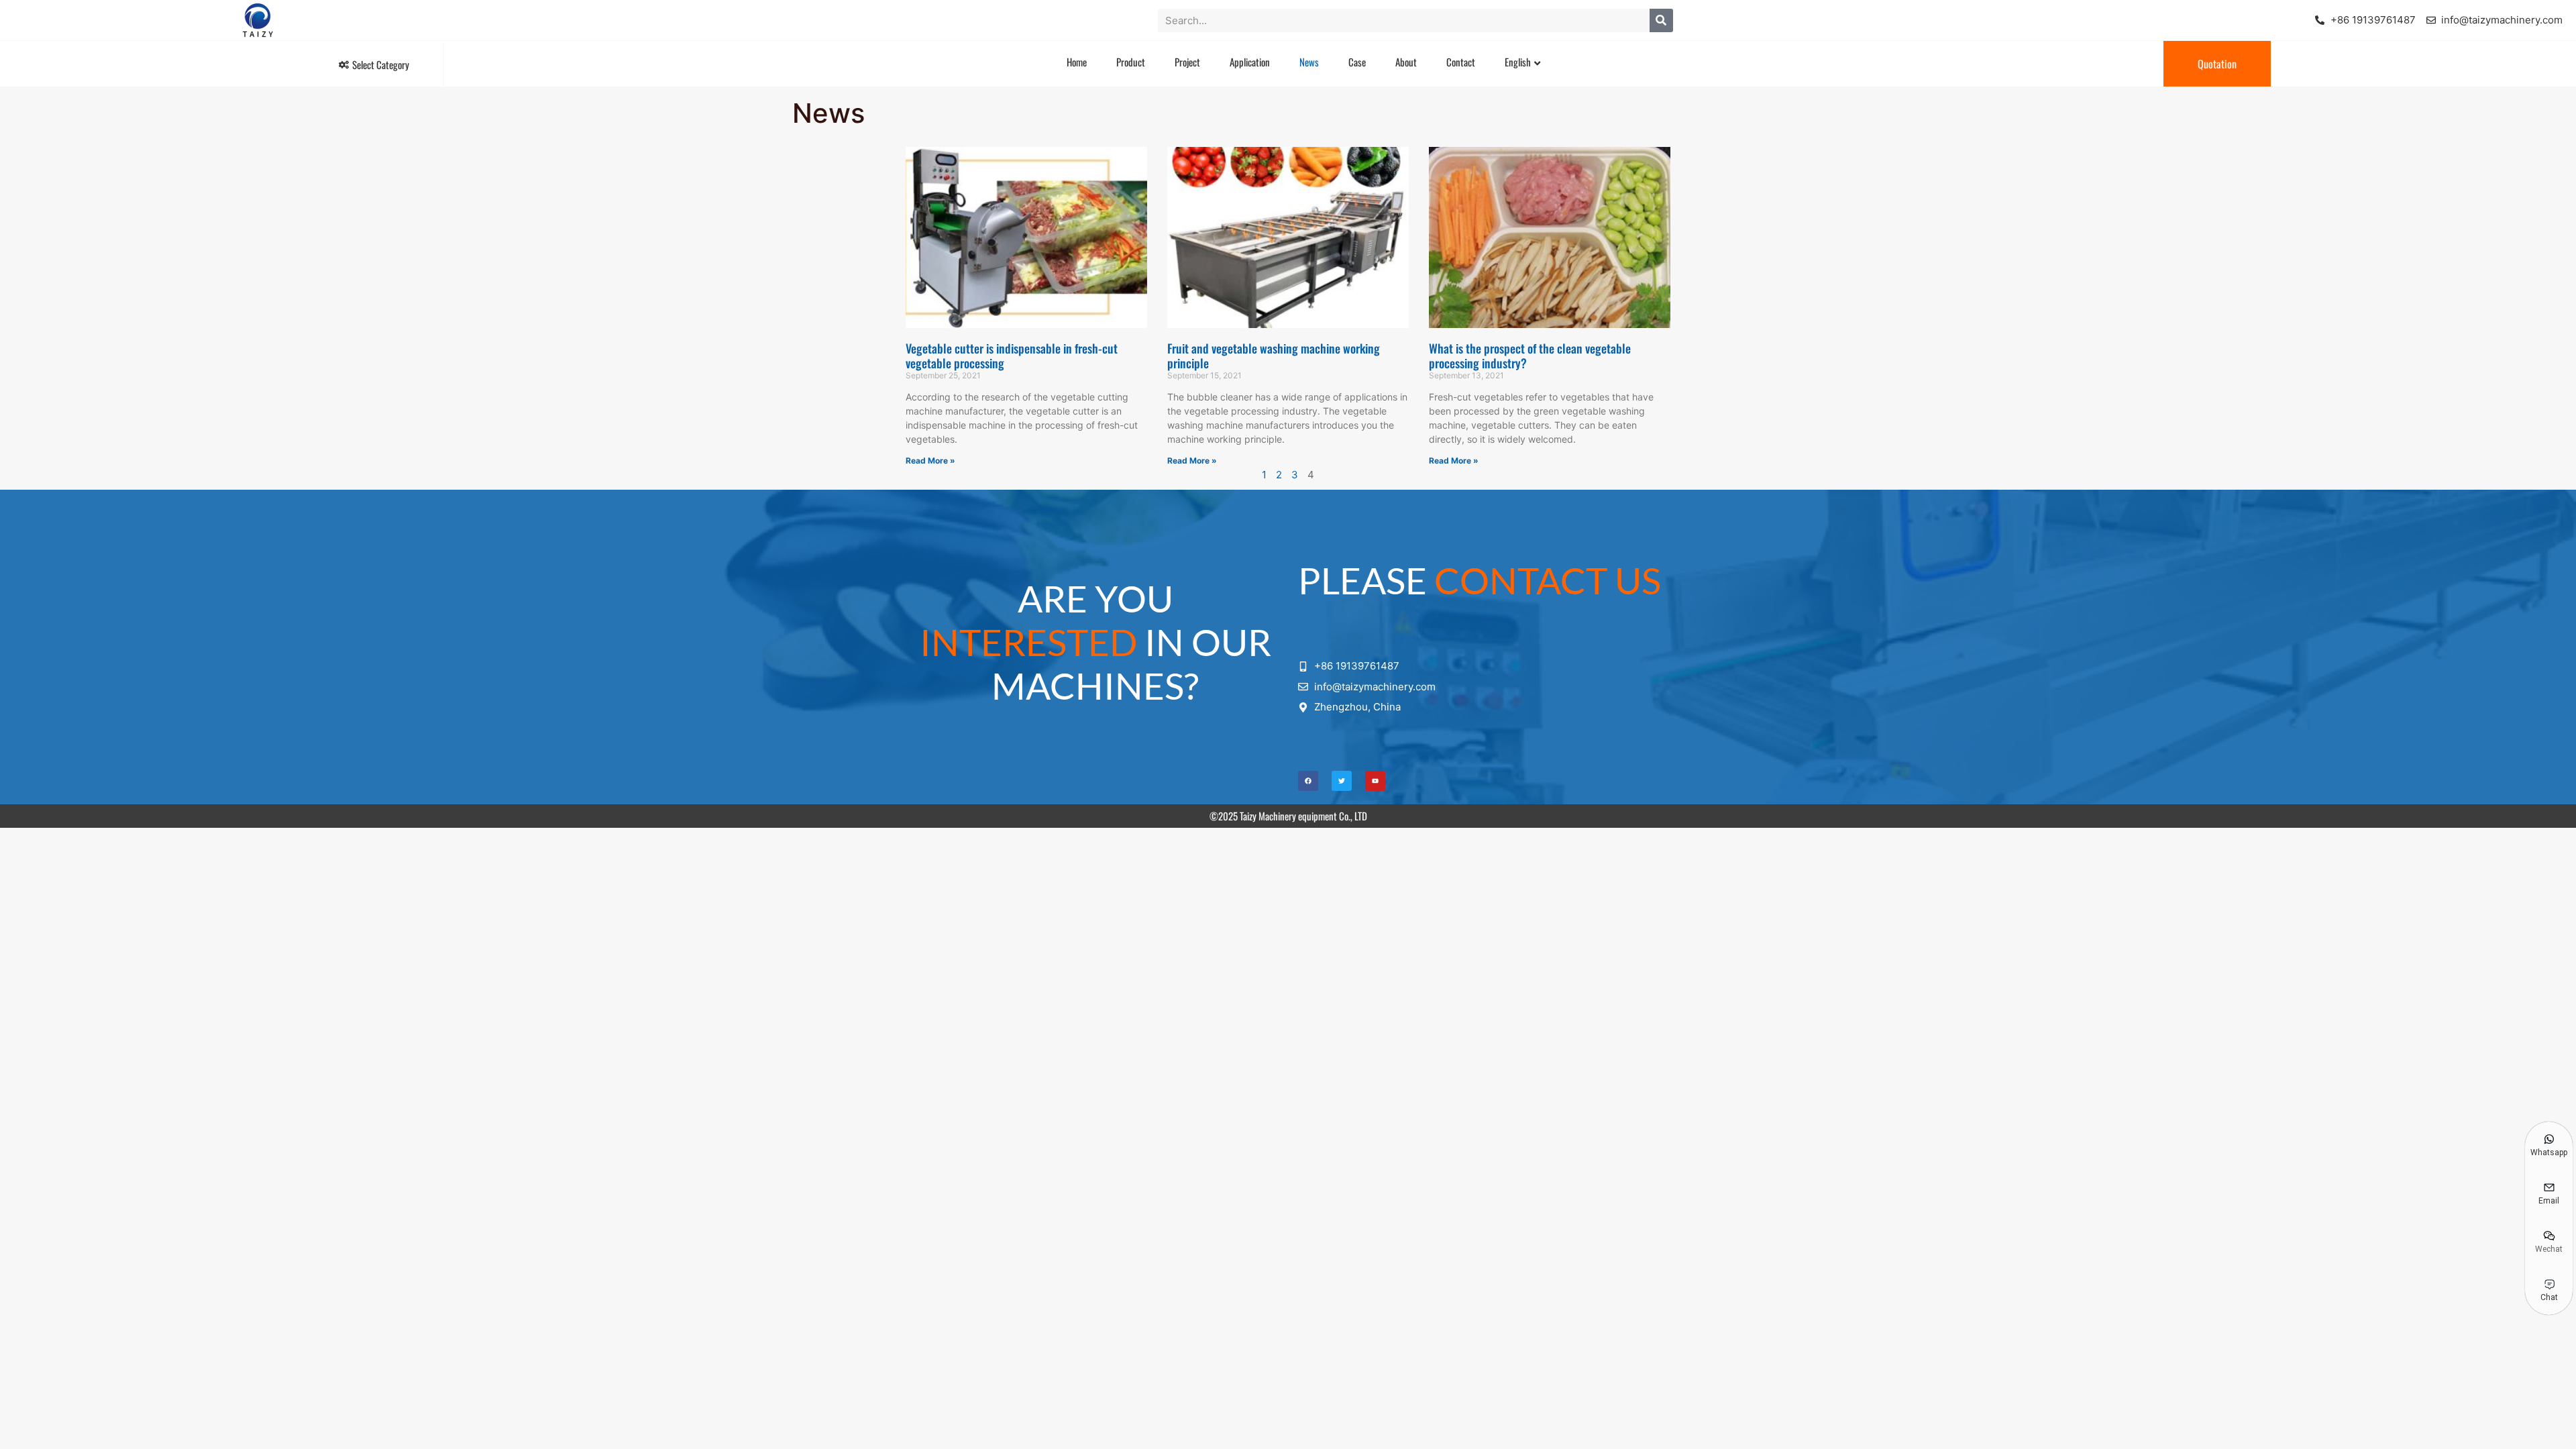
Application (1250, 62)
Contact (1461, 62)
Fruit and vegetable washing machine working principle (1274, 356)
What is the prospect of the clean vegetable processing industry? (1530, 356)
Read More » (930, 461)
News (1309, 62)
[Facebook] (1308, 781)
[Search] (1661, 20)
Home (1077, 62)
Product (1131, 62)
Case (1357, 62)
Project (1187, 62)
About (1406, 62)
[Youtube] (1375, 781)
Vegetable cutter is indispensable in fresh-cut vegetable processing (1012, 356)
